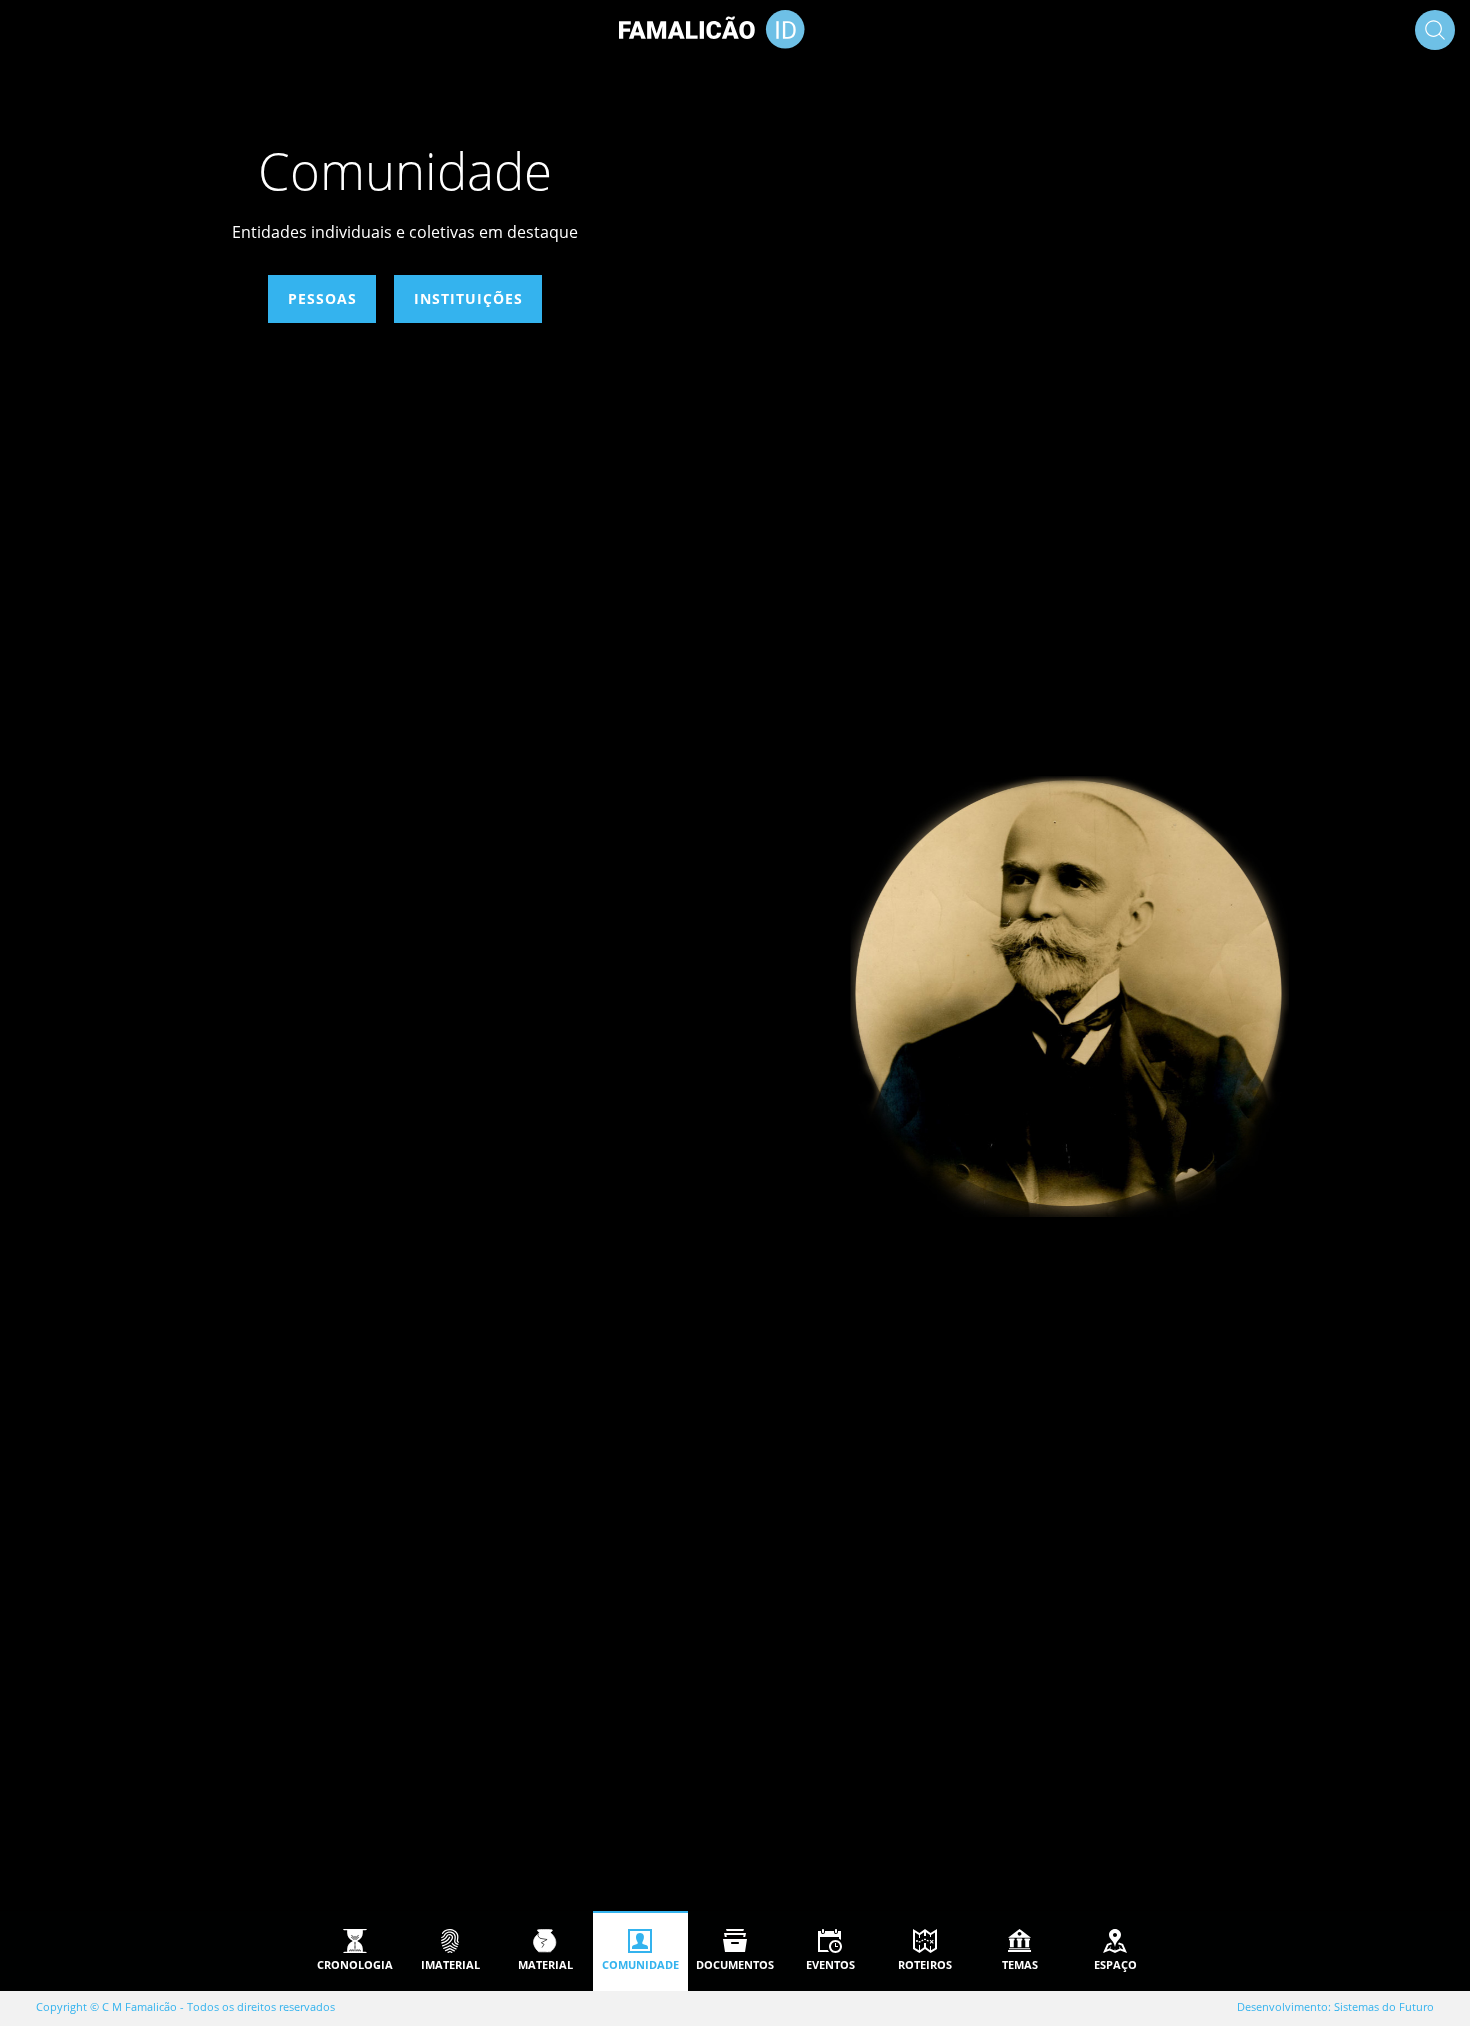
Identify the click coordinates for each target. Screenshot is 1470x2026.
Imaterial (450, 1964)
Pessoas (321, 298)
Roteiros (925, 1964)
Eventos (830, 1964)
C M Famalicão (139, 2006)
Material (545, 1964)
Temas (1020, 1964)
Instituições (467, 298)
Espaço (1115, 1964)
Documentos (735, 1964)
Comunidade (640, 1964)
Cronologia (355, 1964)
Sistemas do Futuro (1384, 2006)
